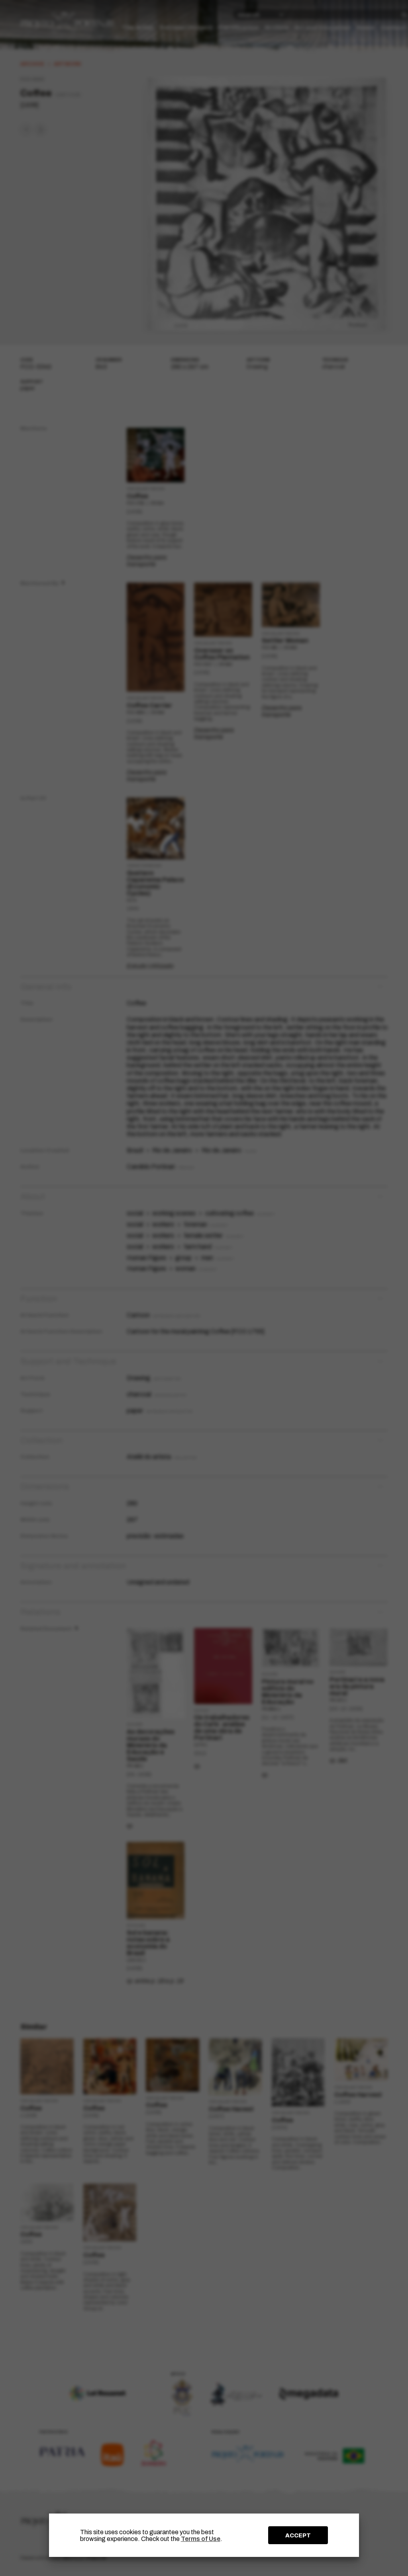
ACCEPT (298, 2535)
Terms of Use (201, 2539)
